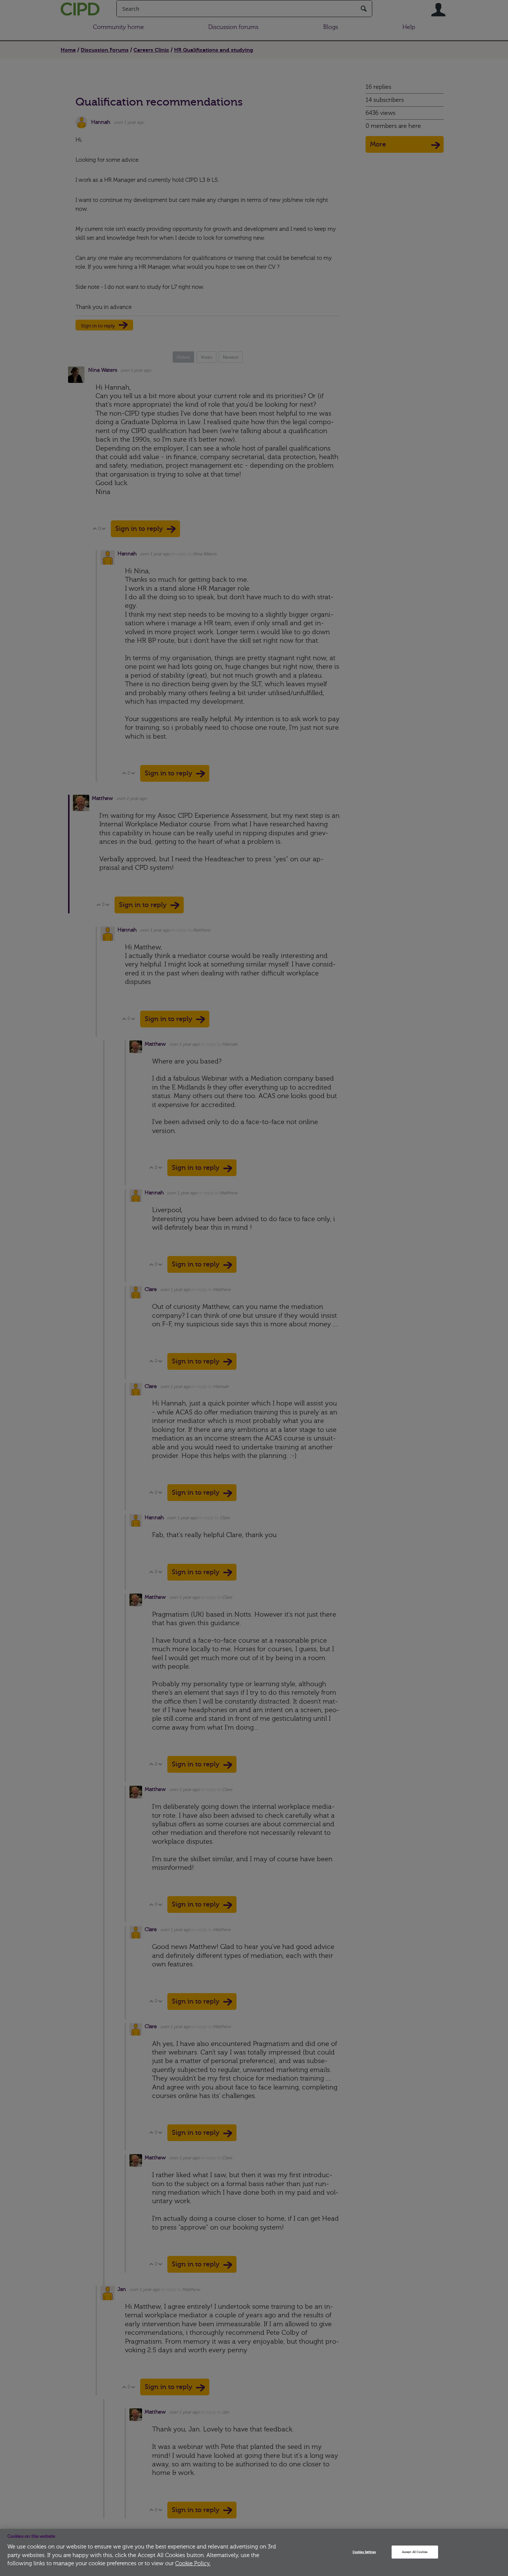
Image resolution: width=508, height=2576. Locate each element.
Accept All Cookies (415, 2552)
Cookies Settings (364, 2552)
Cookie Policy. (193, 2564)
